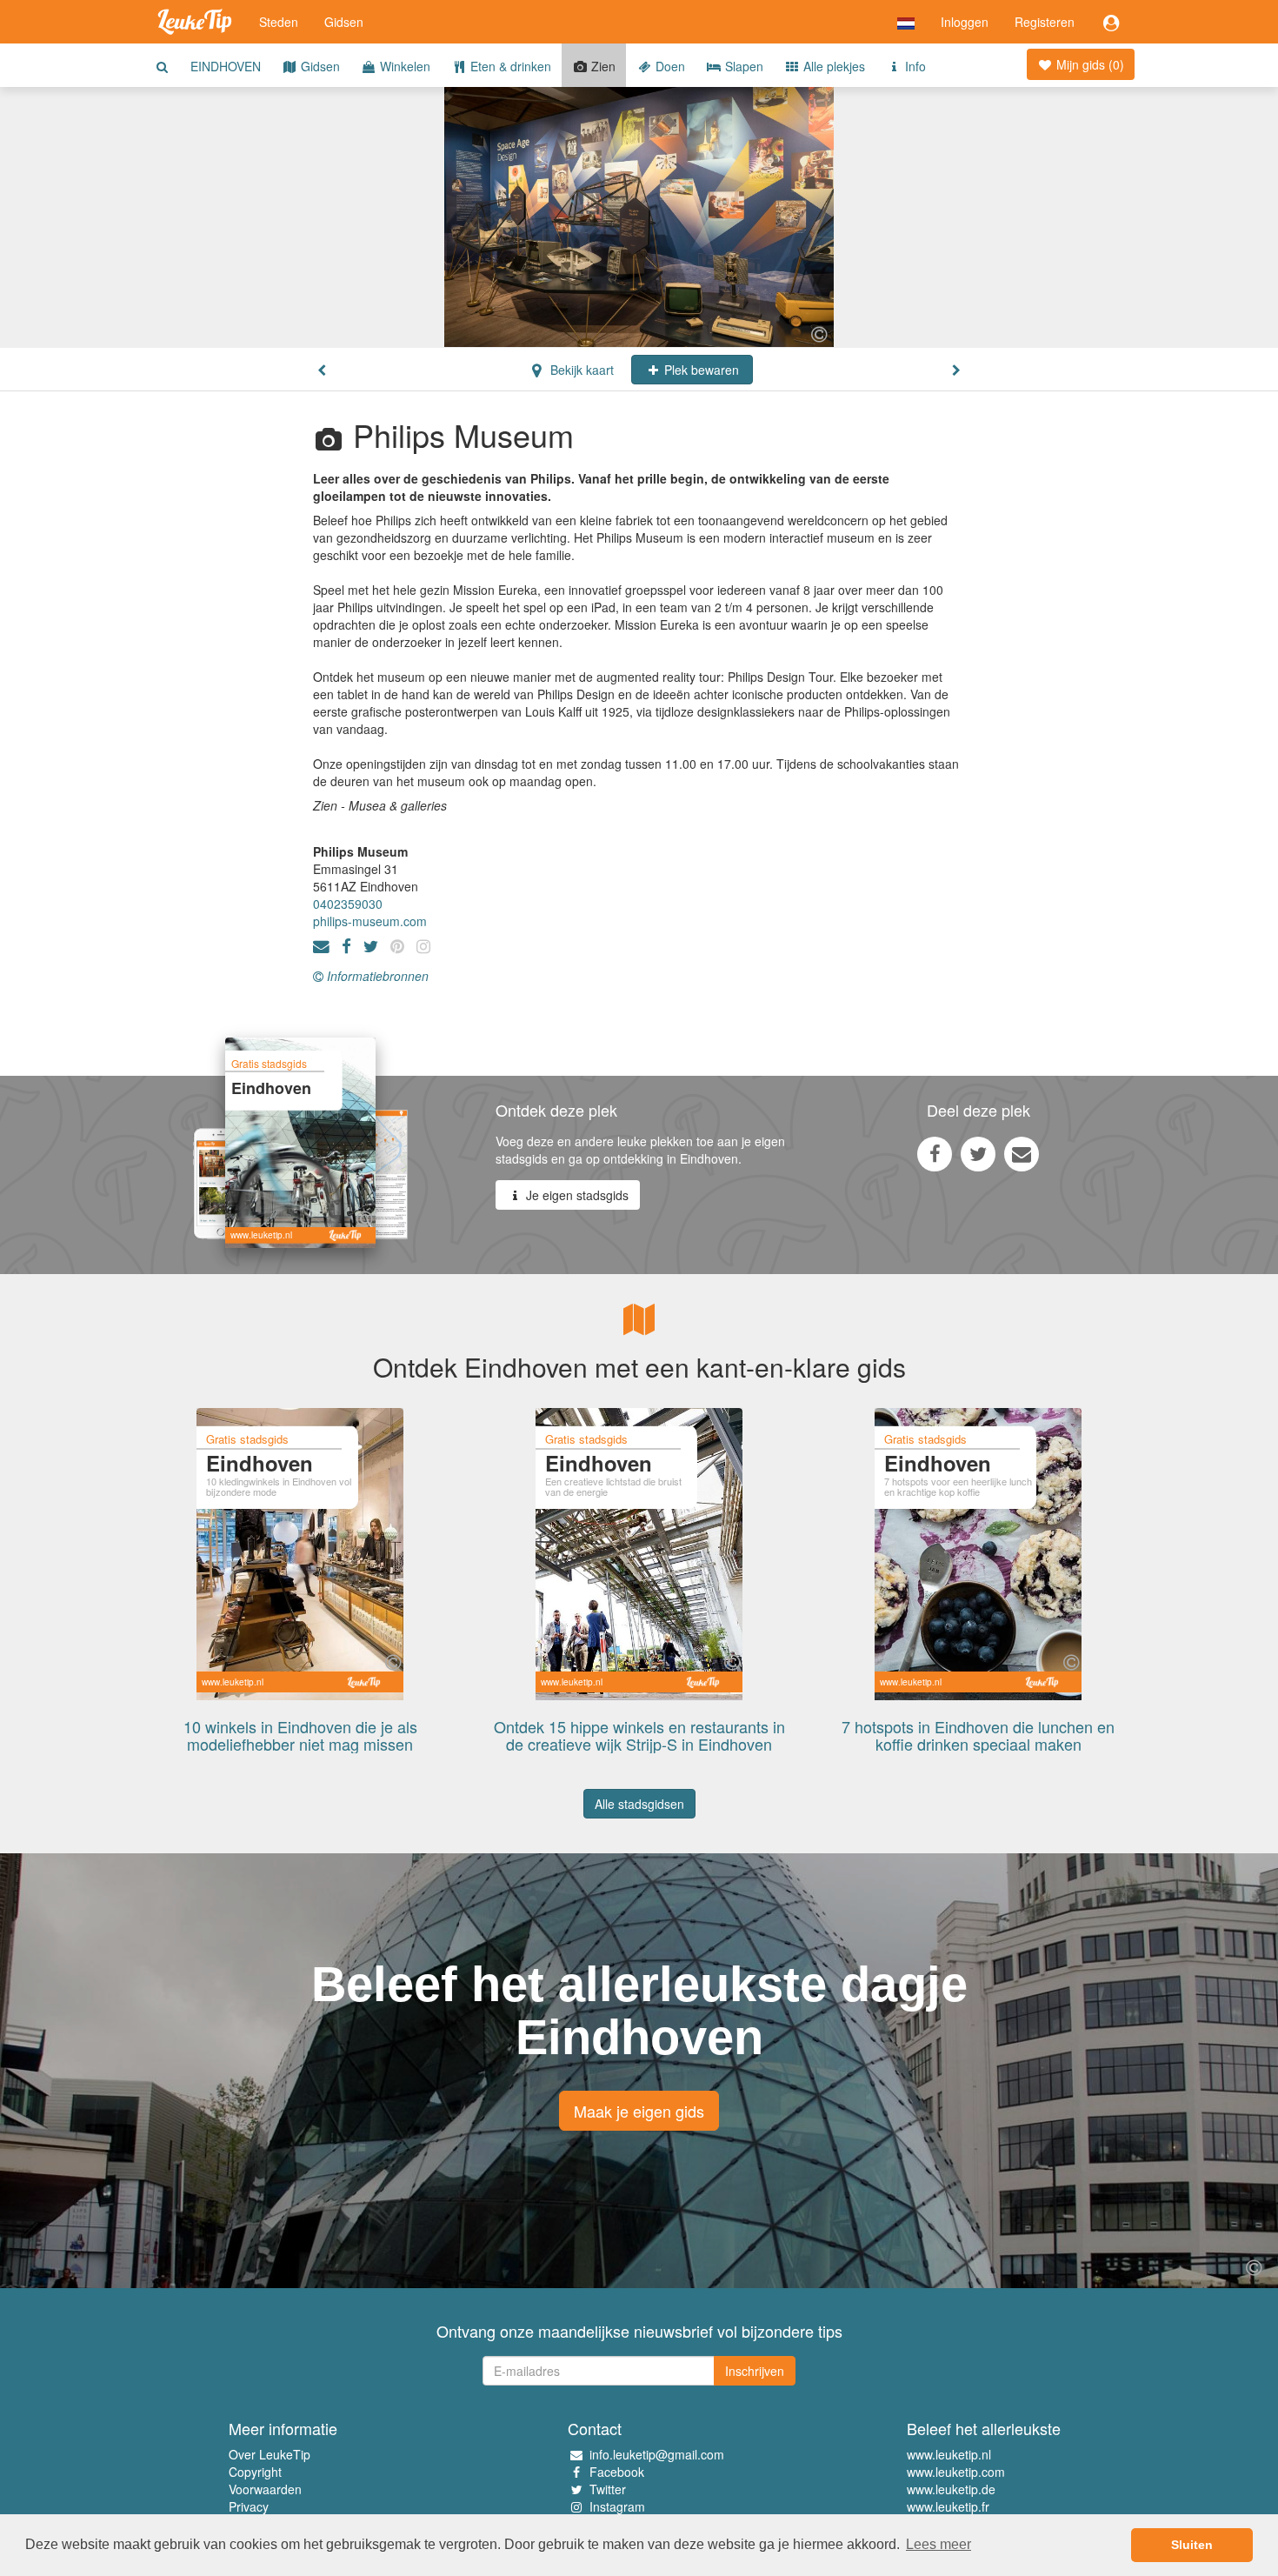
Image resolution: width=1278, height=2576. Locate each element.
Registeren (1045, 22)
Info (914, 66)
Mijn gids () (1088, 64)
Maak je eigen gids (639, 2111)
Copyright (255, 2472)
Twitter (608, 2489)
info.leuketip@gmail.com (657, 2454)
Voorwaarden (265, 2489)
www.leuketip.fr (948, 2506)
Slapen (742, 66)
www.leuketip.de (951, 2489)
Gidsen (344, 22)
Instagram (617, 2506)
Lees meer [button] (939, 2544)
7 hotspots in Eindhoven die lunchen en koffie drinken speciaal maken (978, 1735)
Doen (669, 66)
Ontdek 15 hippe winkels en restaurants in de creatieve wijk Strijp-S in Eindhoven (639, 1735)
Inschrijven (755, 2371)
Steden (279, 22)
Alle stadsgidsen (639, 1804)
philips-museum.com (370, 921)
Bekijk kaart (580, 370)
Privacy (249, 2506)
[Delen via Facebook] (935, 1153)
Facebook (617, 2472)
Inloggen (965, 22)
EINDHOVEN (226, 66)
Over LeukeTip (270, 2454)
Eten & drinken (509, 66)
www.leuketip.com (956, 2472)
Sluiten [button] (1192, 2545)
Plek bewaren (700, 370)
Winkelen (403, 66)
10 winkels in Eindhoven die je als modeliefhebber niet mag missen (300, 1735)
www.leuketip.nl (949, 2454)
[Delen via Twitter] (978, 1153)
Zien (602, 66)
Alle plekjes (832, 66)
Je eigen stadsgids (576, 1195)
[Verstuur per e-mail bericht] (1022, 1153)
